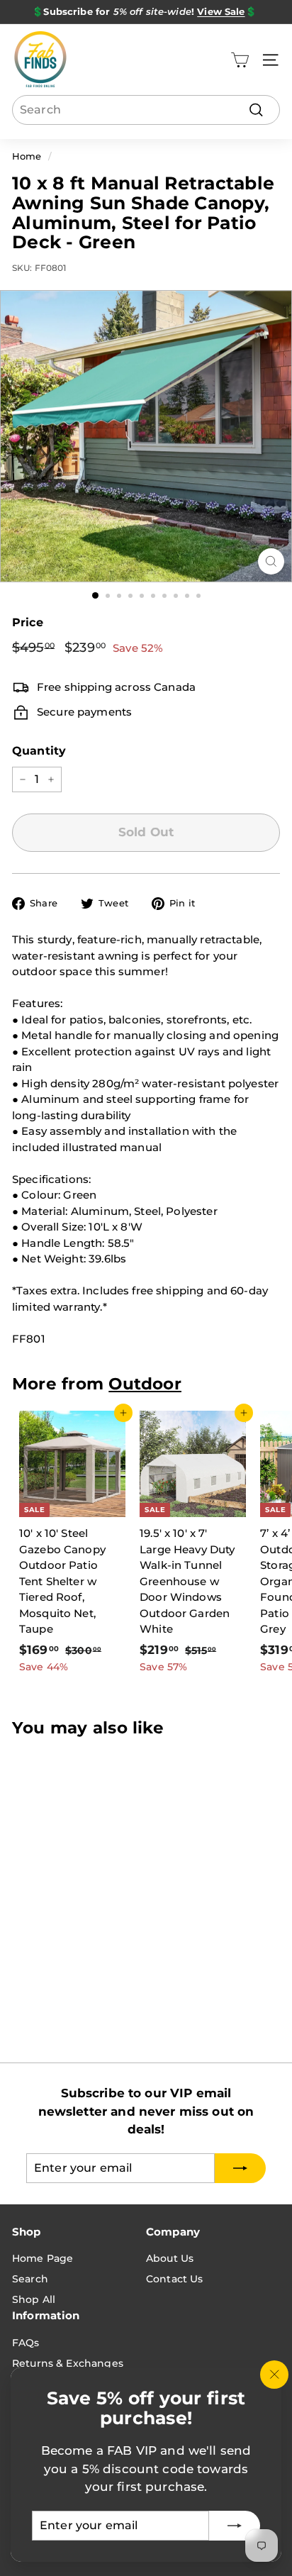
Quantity (39, 751)
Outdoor (145, 1384)
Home (27, 156)
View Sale (221, 11)
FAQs (26, 2343)
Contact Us (175, 2279)
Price (28, 622)
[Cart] (240, 60)
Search (30, 2279)
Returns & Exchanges (68, 2363)
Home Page (43, 2258)
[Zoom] (271, 561)
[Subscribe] (235, 2526)
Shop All (34, 2299)
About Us (170, 2258)
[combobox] (146, 110)
